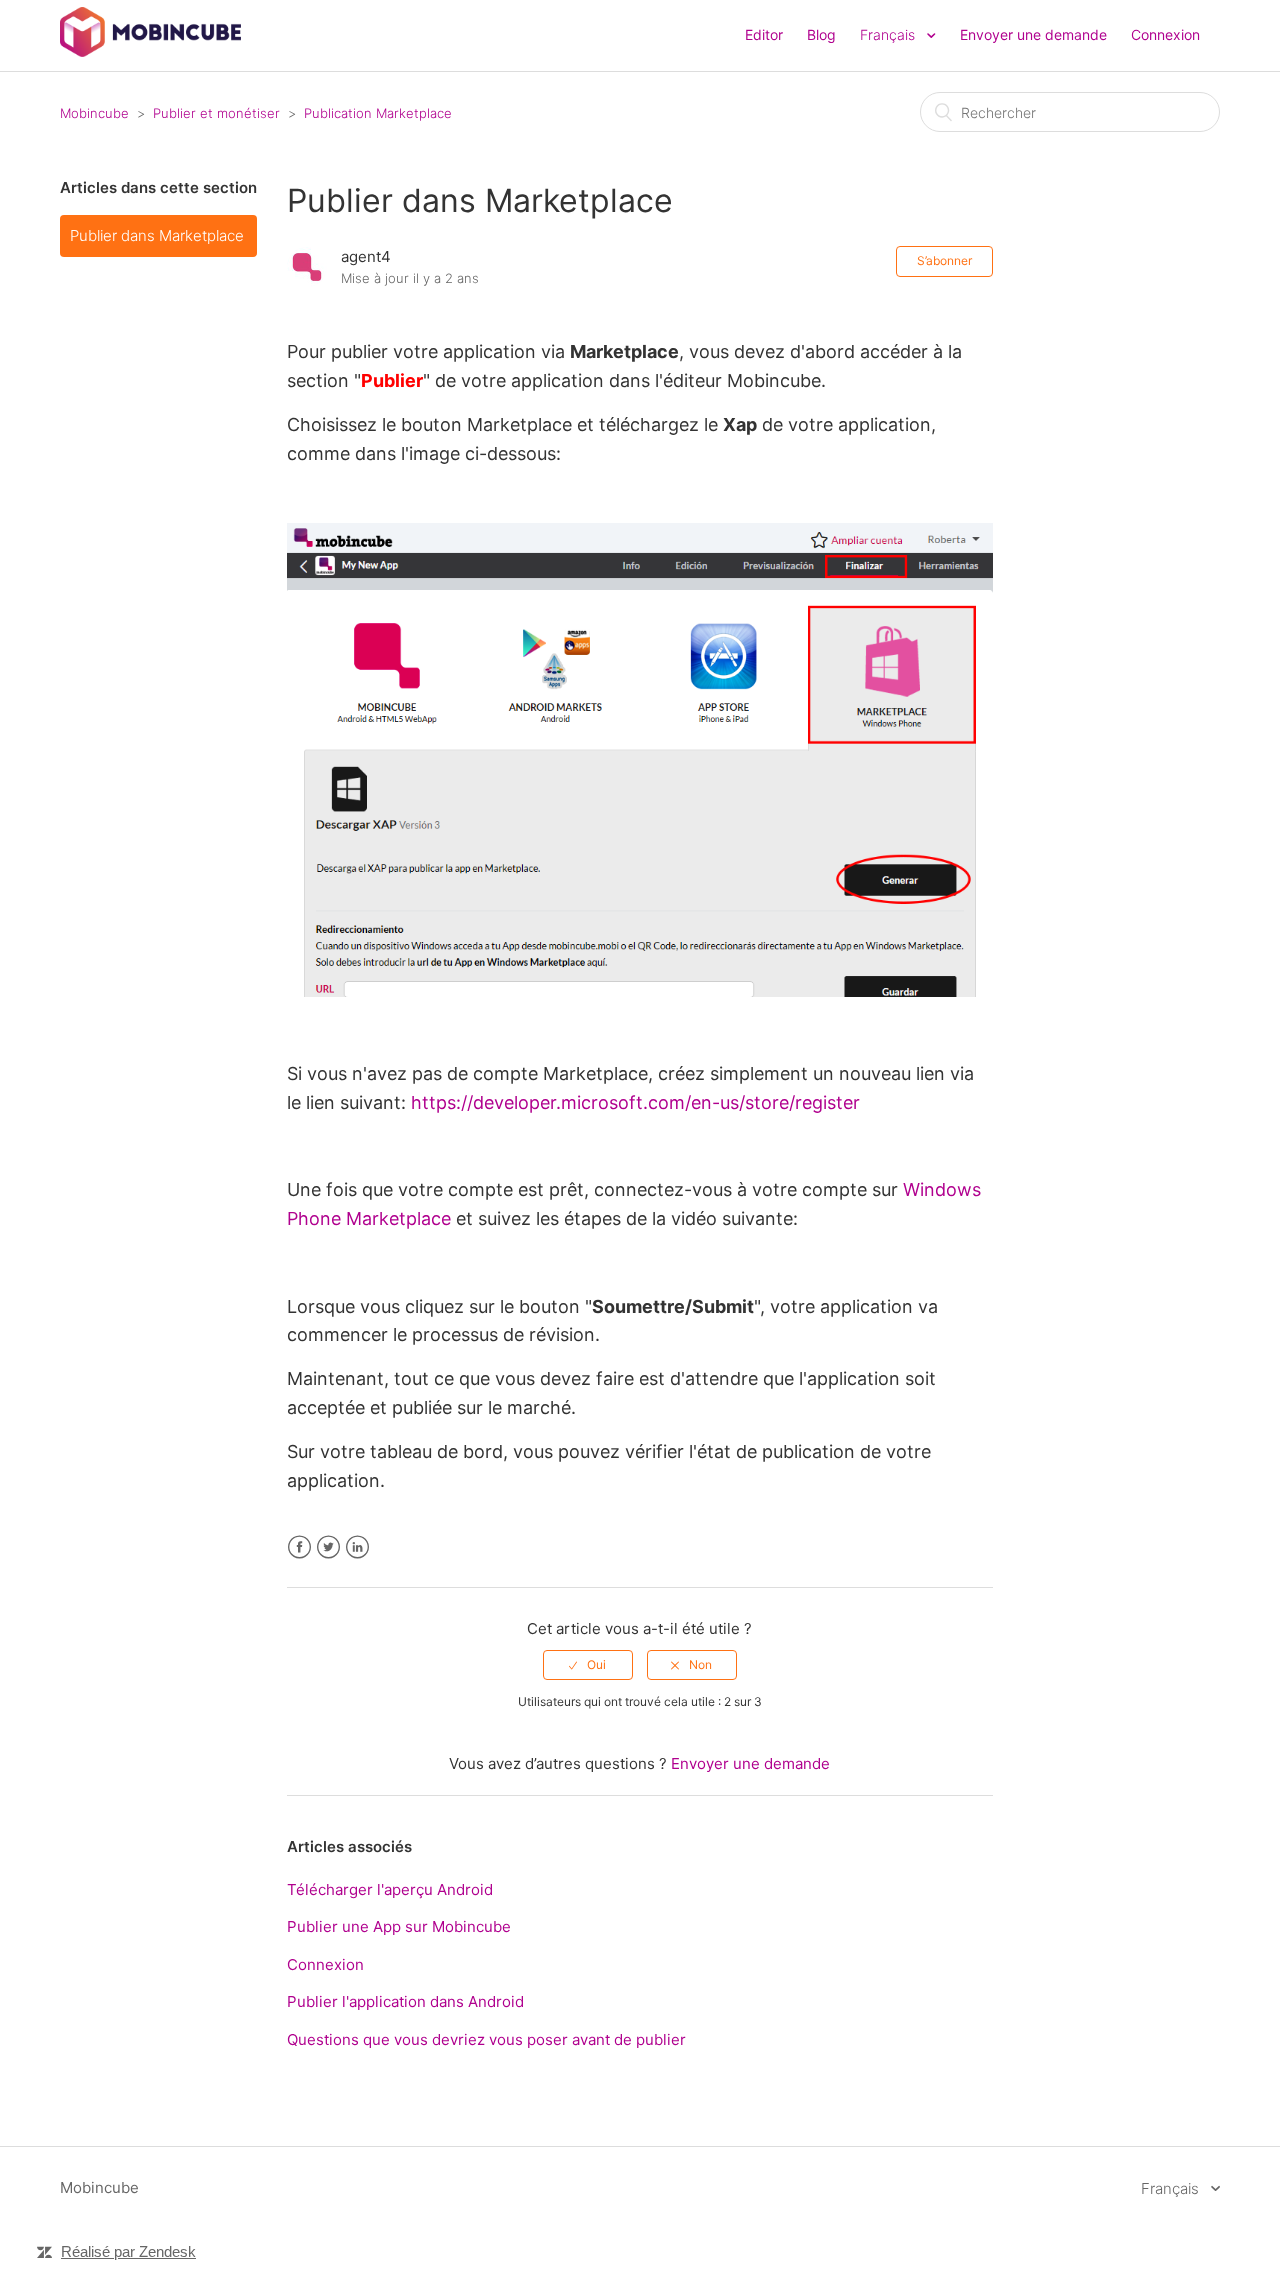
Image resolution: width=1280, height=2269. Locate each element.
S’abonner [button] (944, 260)
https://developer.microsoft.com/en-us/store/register (635, 1102)
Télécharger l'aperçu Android (390, 1889)
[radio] (588, 1665)
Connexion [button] (1165, 34)
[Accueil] (150, 51)
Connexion (325, 1964)
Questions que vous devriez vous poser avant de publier (486, 2039)
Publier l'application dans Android (405, 2001)
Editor (764, 34)
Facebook (299, 1547)
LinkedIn (357, 1547)
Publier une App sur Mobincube (399, 1926)
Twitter (328, 1547)
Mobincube (94, 113)
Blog (821, 34)
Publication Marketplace (378, 113)
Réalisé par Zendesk (128, 2251)
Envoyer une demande (1033, 34)
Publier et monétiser (216, 113)
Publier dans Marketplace (157, 235)
